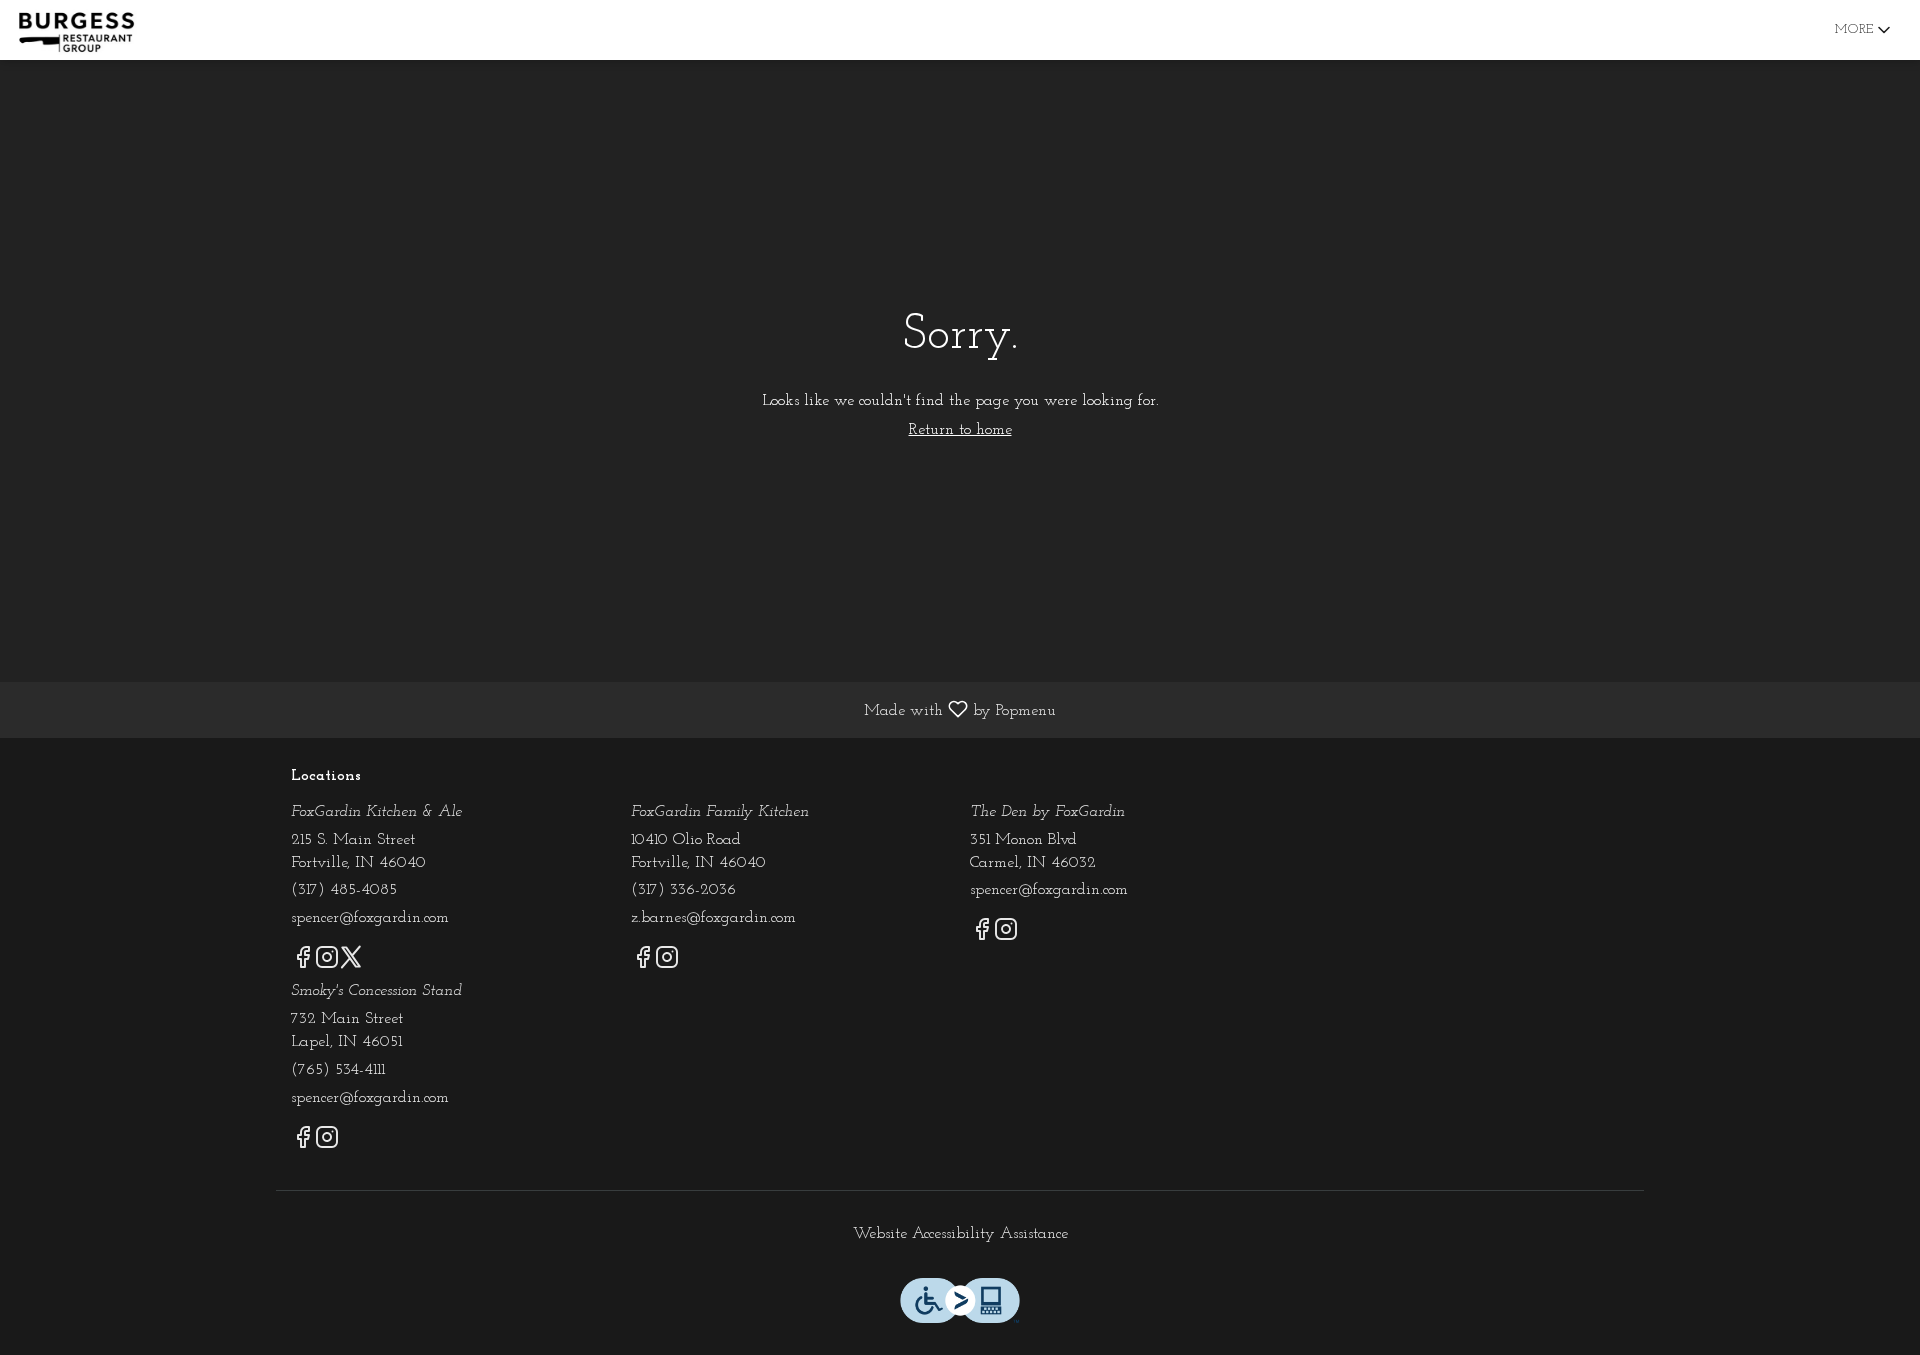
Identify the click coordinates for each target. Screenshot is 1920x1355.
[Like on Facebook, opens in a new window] (303, 963)
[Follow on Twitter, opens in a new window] (351, 963)
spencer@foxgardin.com (370, 918)
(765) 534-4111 (338, 1070)
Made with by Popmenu (535, 710)
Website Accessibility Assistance (960, 1234)
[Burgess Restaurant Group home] (106, 30)
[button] (1864, 30)
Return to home (960, 430)
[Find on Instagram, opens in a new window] (327, 963)
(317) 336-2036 (683, 890)
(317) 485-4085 (344, 890)
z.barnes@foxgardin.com (713, 918)
